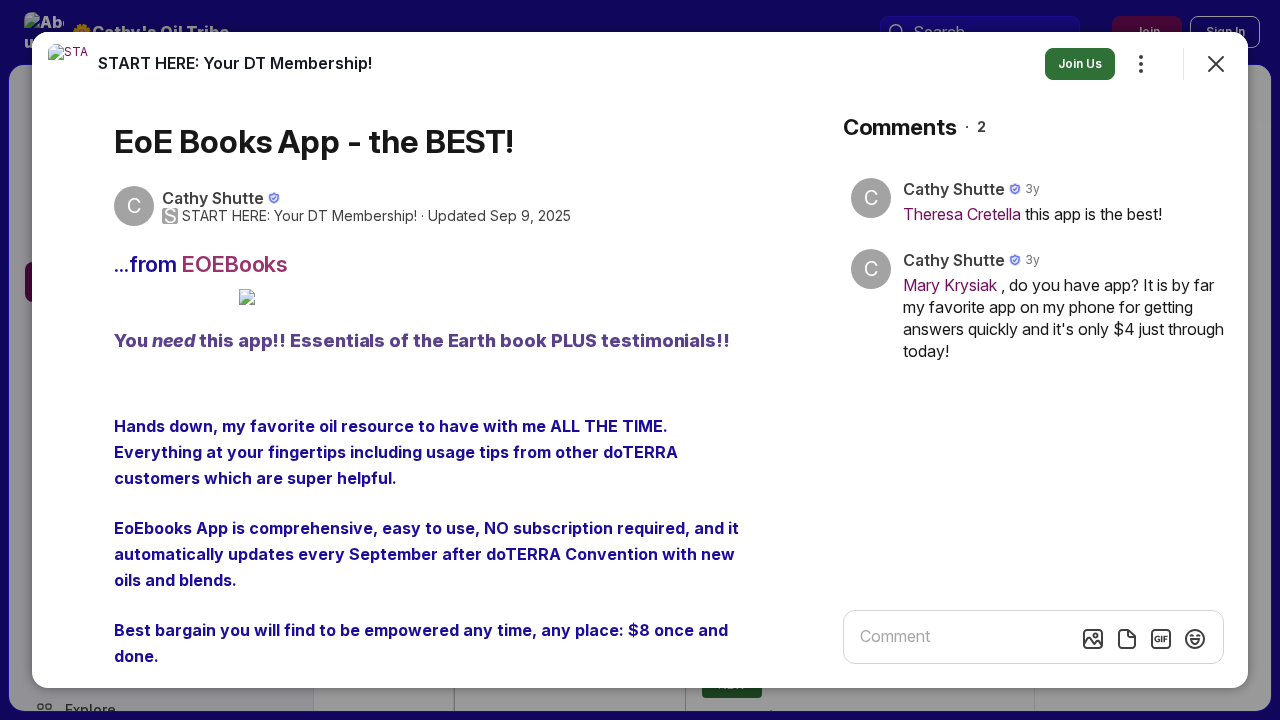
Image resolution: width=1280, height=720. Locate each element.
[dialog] (640, 360)
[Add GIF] (1161, 639)
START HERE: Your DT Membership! (299, 216)
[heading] (235, 63)
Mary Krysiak (950, 285)
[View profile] (68, 64)
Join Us (1080, 63)
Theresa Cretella (962, 214)
